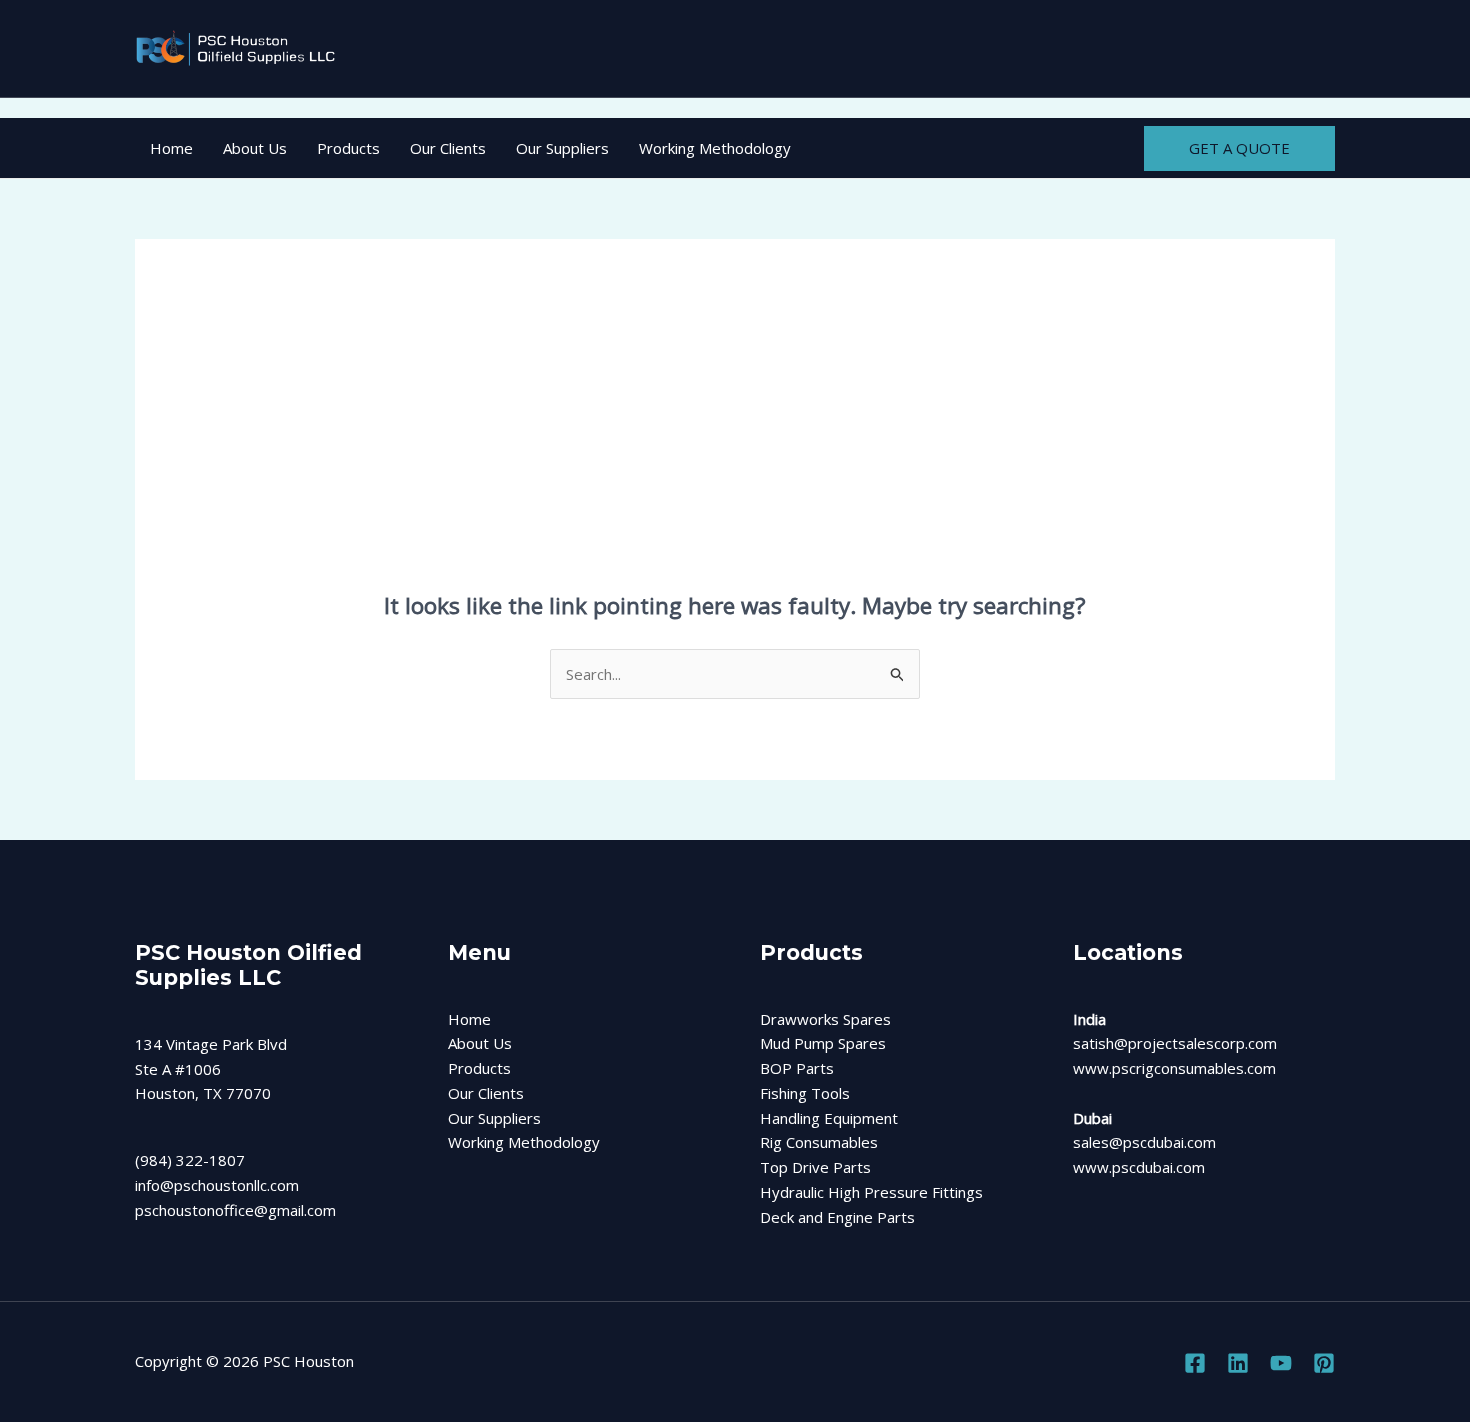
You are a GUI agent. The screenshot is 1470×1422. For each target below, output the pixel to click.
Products (348, 148)
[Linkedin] (1238, 1363)
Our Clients (448, 148)
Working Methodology (715, 148)
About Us (255, 148)
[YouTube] (1281, 1363)
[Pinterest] (1324, 1363)
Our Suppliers (562, 148)
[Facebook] (1195, 1363)
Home (171, 148)
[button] (1239, 148)
